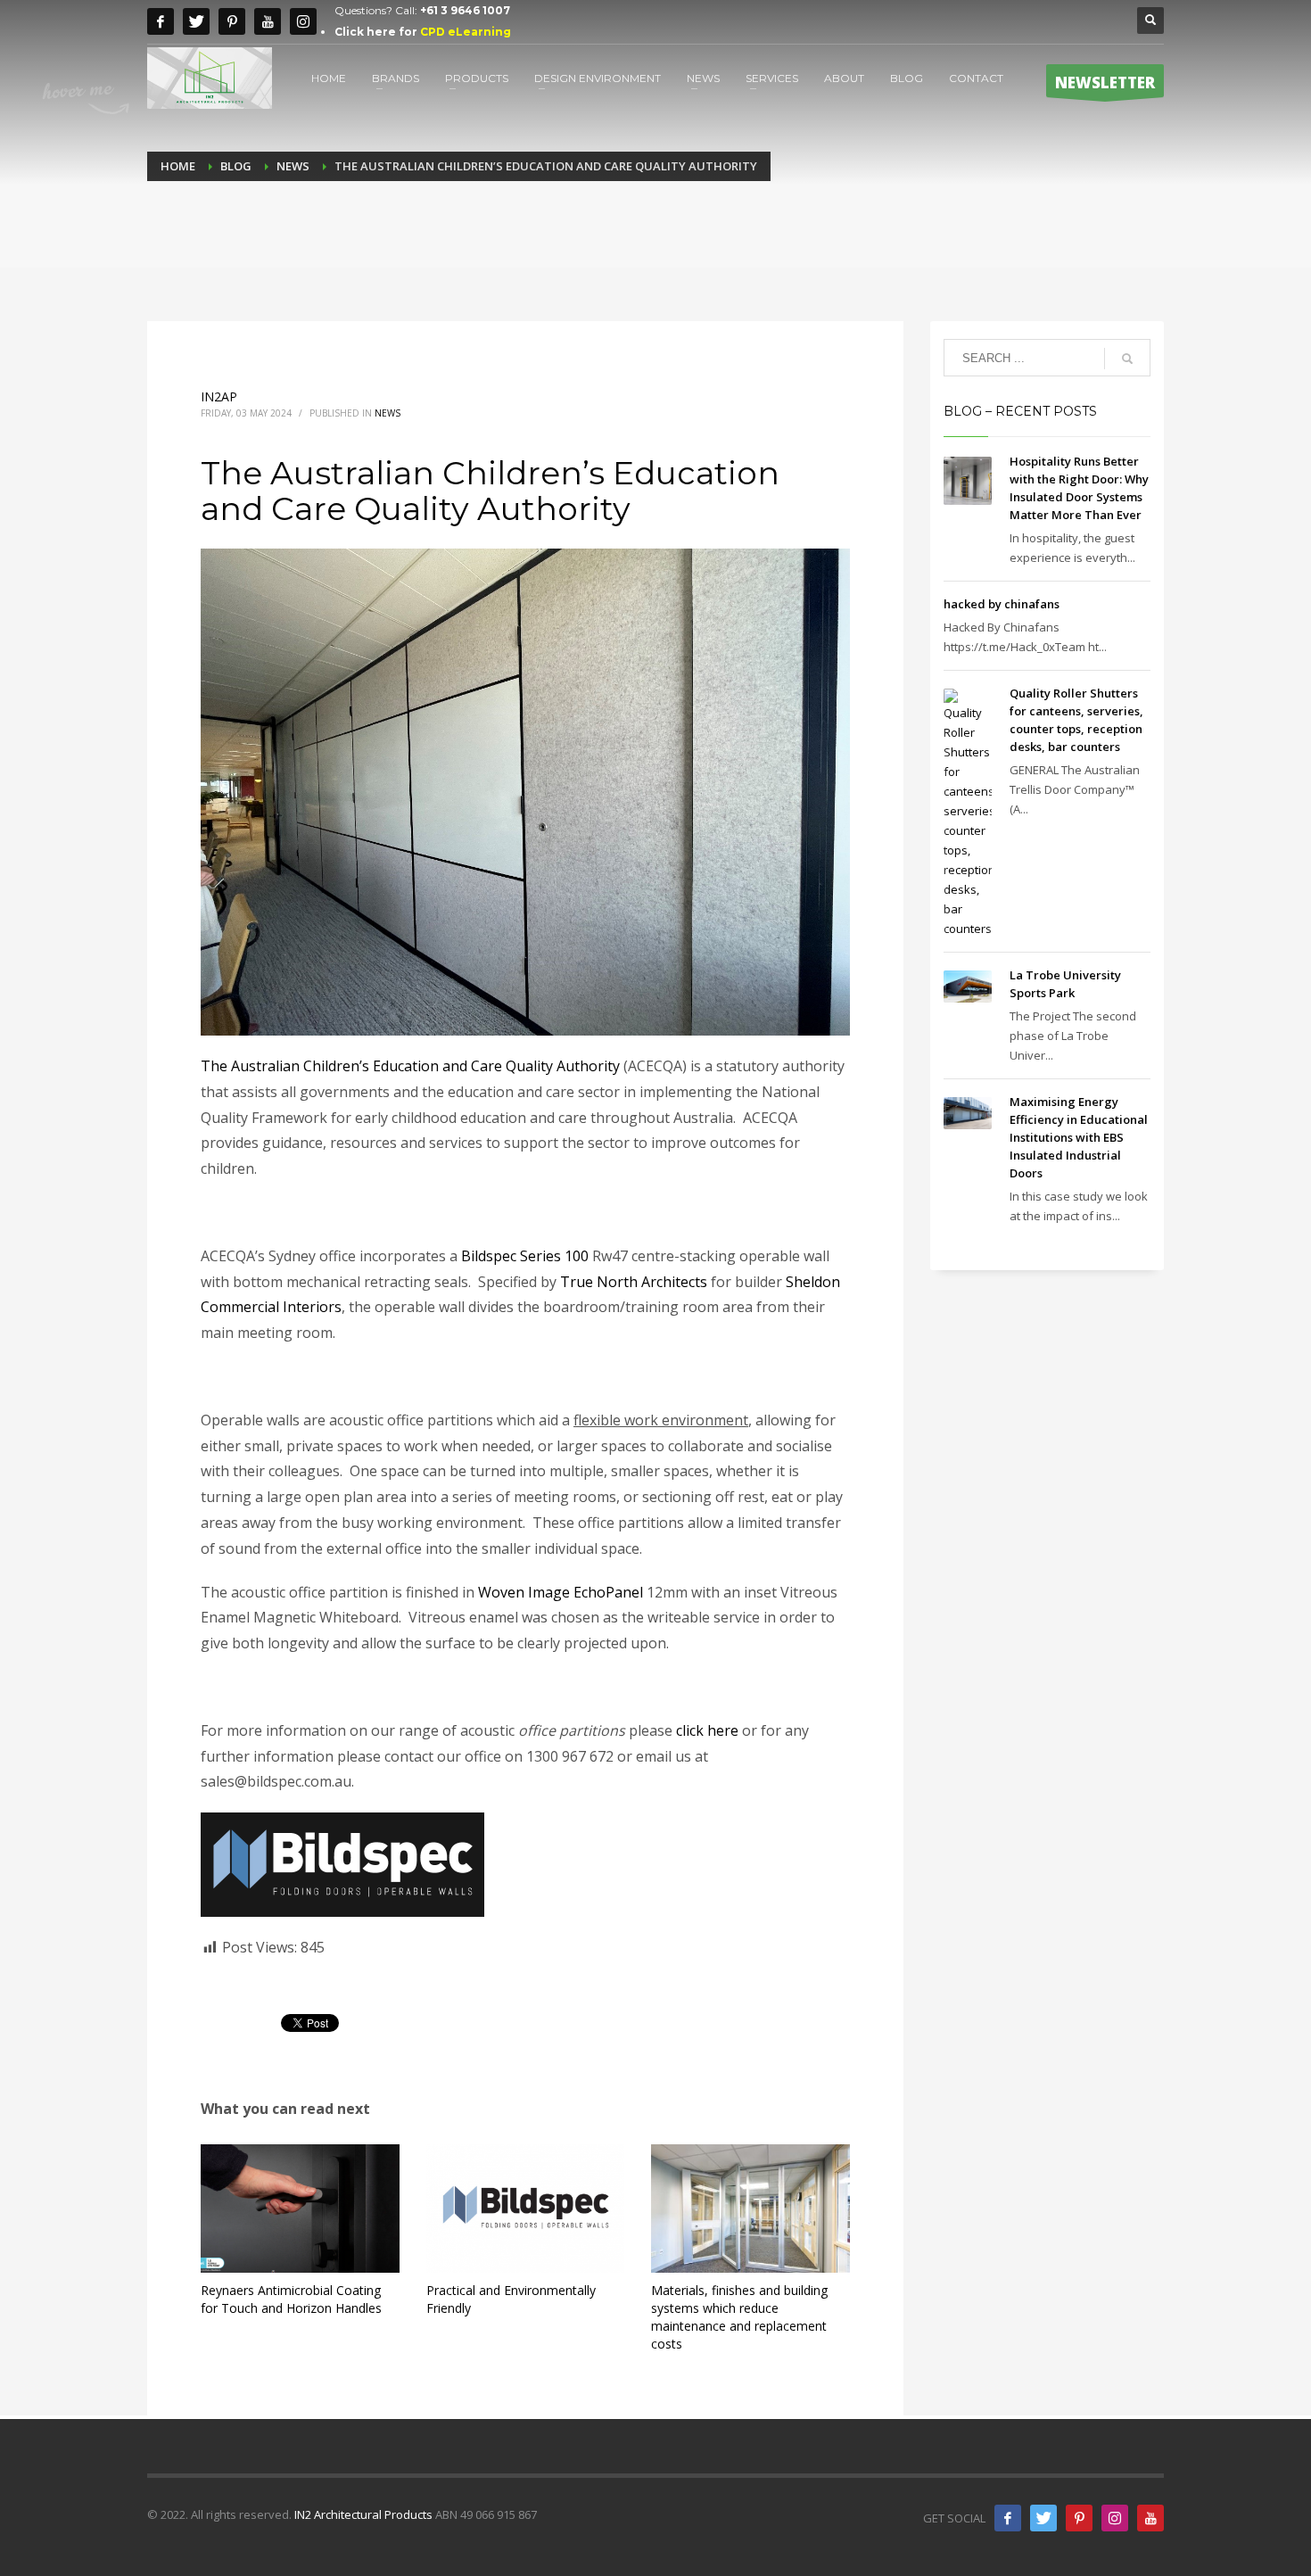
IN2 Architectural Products (363, 2514)
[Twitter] (196, 21)
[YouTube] (1150, 2518)
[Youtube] (268, 21)
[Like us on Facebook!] (1008, 2518)
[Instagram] (303, 21)
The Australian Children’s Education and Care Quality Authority (410, 1066)
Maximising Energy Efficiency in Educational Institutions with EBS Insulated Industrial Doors (1079, 1137)
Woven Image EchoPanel (561, 1592)
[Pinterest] (232, 21)
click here (707, 1730)
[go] (1127, 359)
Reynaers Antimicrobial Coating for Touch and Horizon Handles (291, 2299)
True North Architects (634, 1282)
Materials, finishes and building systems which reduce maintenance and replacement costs (739, 2317)
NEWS (388, 413)
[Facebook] (161, 21)
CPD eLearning (466, 32)
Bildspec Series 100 (525, 1256)
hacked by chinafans (1002, 604)
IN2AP (219, 396)
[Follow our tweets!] (1043, 2518)
